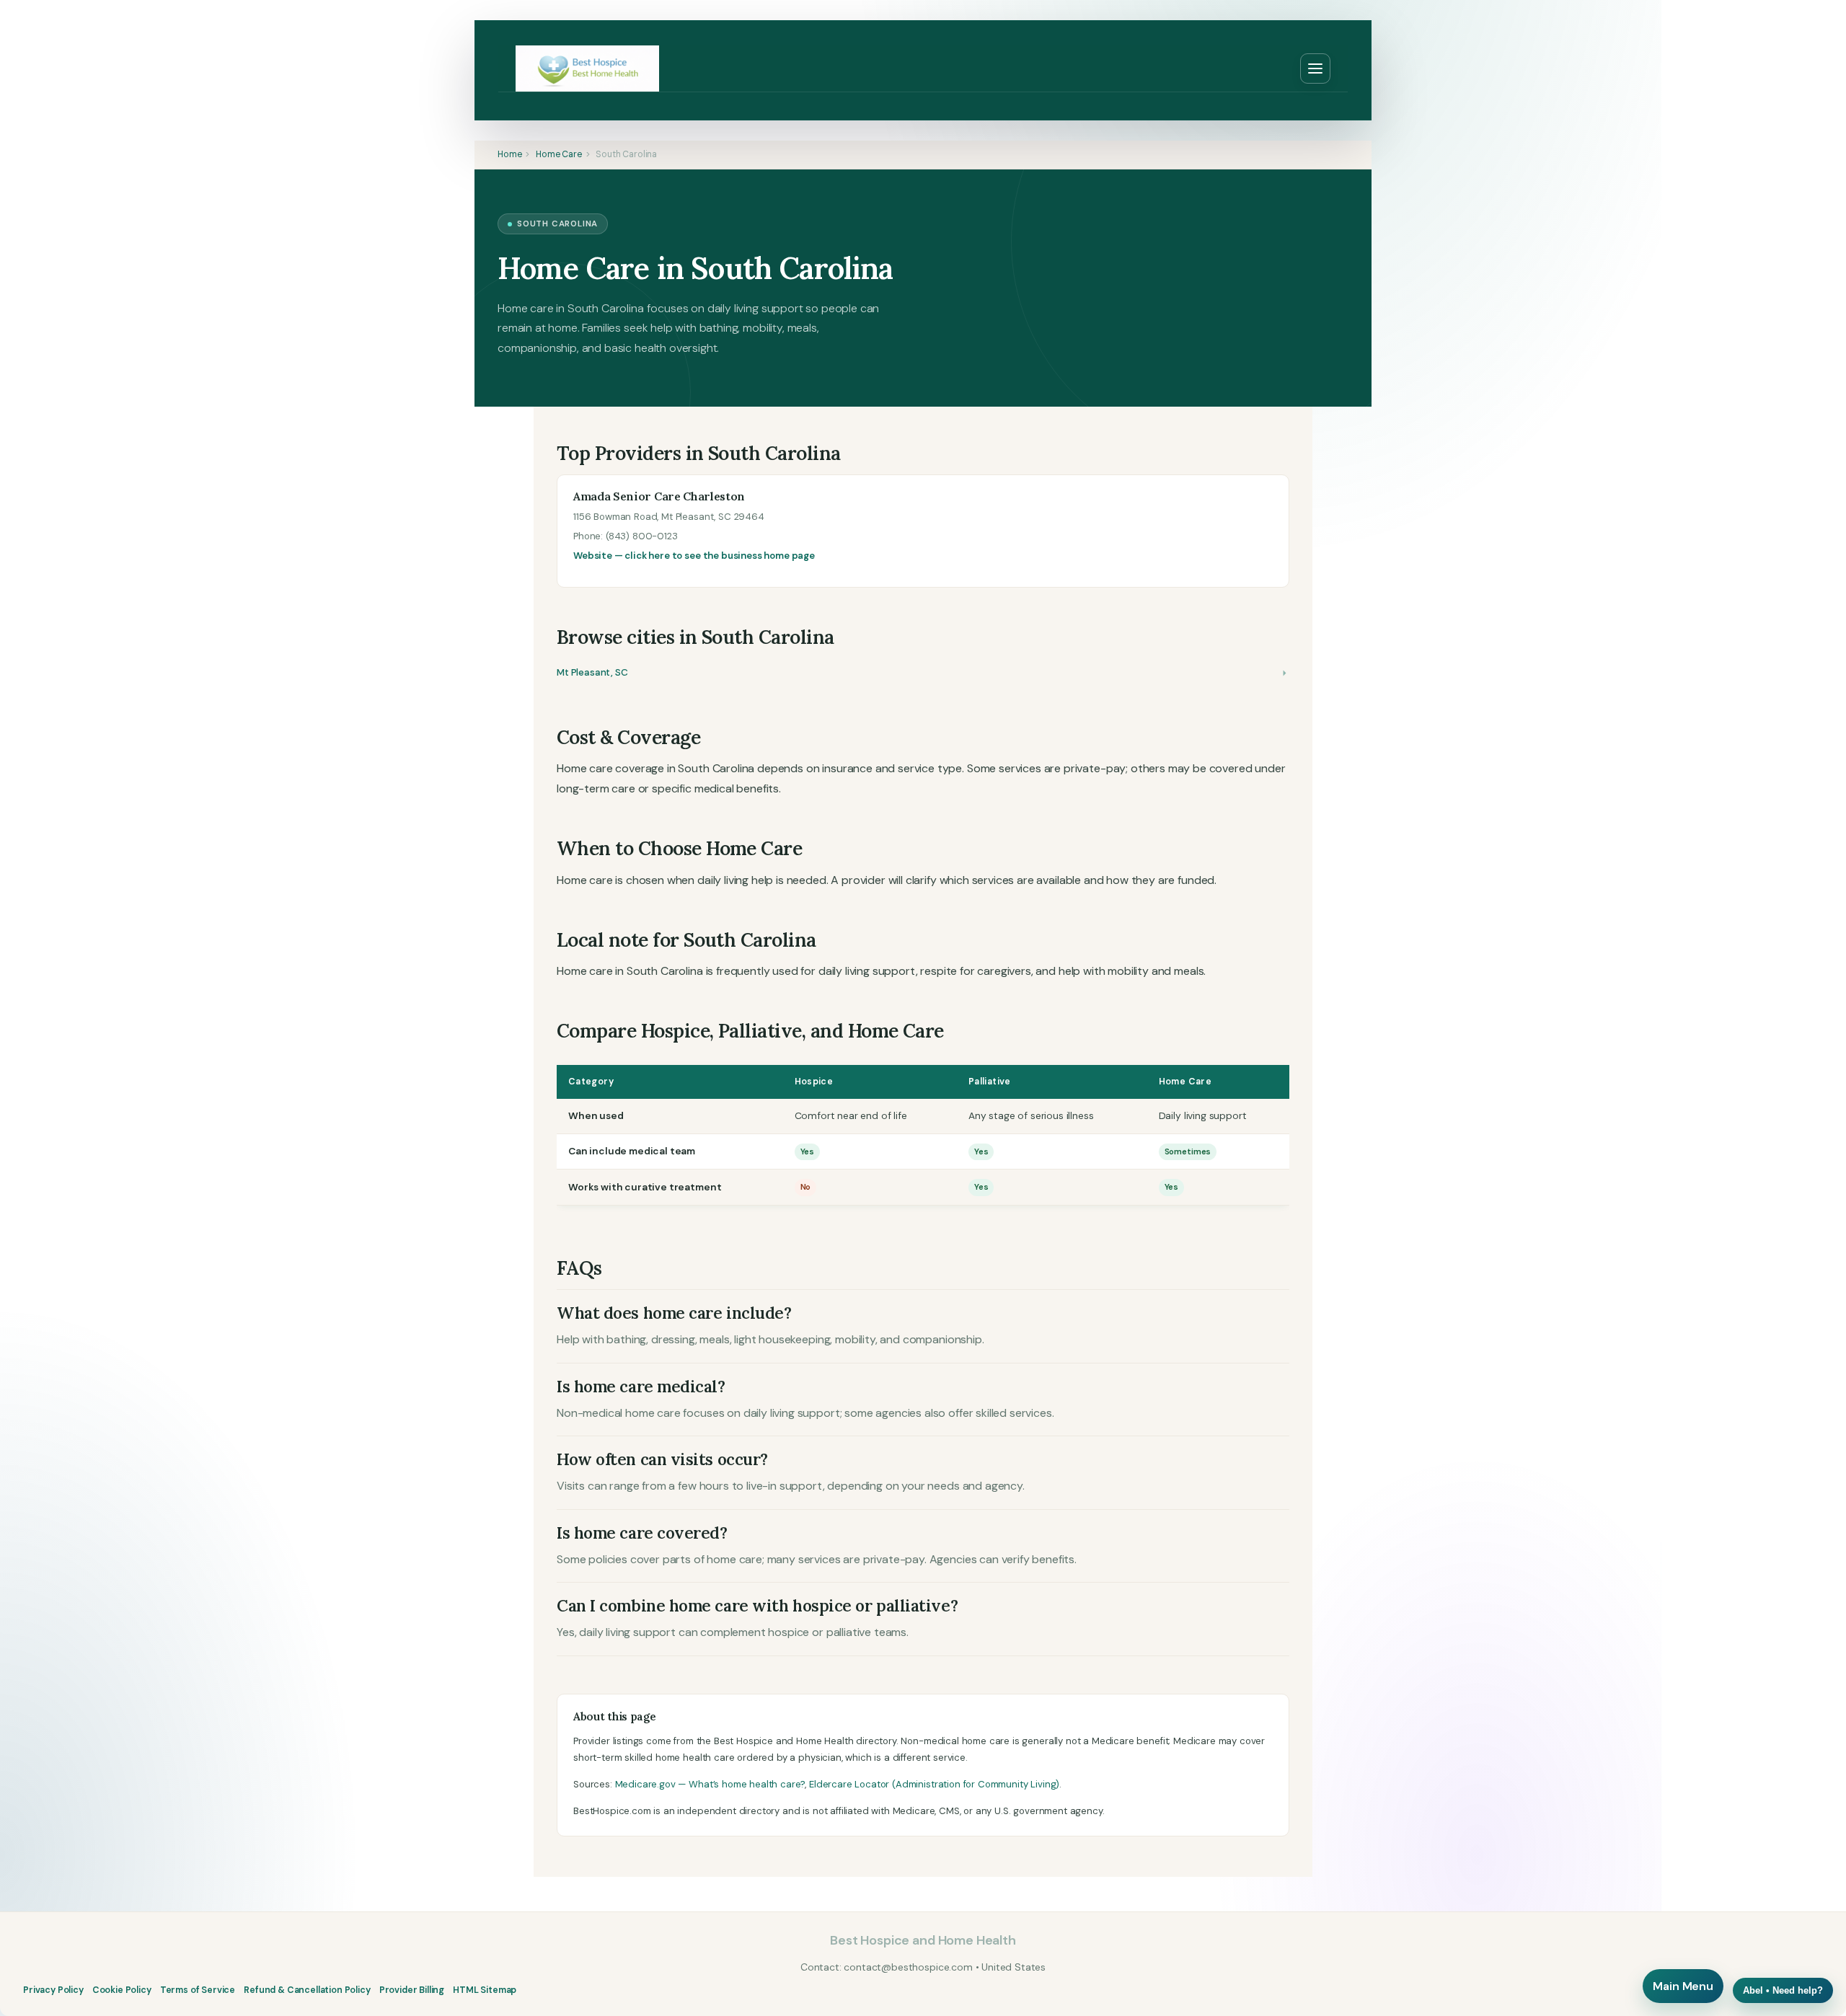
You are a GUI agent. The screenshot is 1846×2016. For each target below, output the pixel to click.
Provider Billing (412, 1990)
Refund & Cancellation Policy (307, 1990)
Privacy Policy (53, 1990)
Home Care (559, 154)
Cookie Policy (122, 1990)
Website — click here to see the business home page (694, 556)
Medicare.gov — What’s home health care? (710, 1784)
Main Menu (1683, 1986)
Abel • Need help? (1783, 1990)
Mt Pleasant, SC (592, 672)
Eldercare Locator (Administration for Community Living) (934, 1784)
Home (509, 154)
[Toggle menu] (1315, 68)
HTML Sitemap (485, 1990)
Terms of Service (198, 1990)
